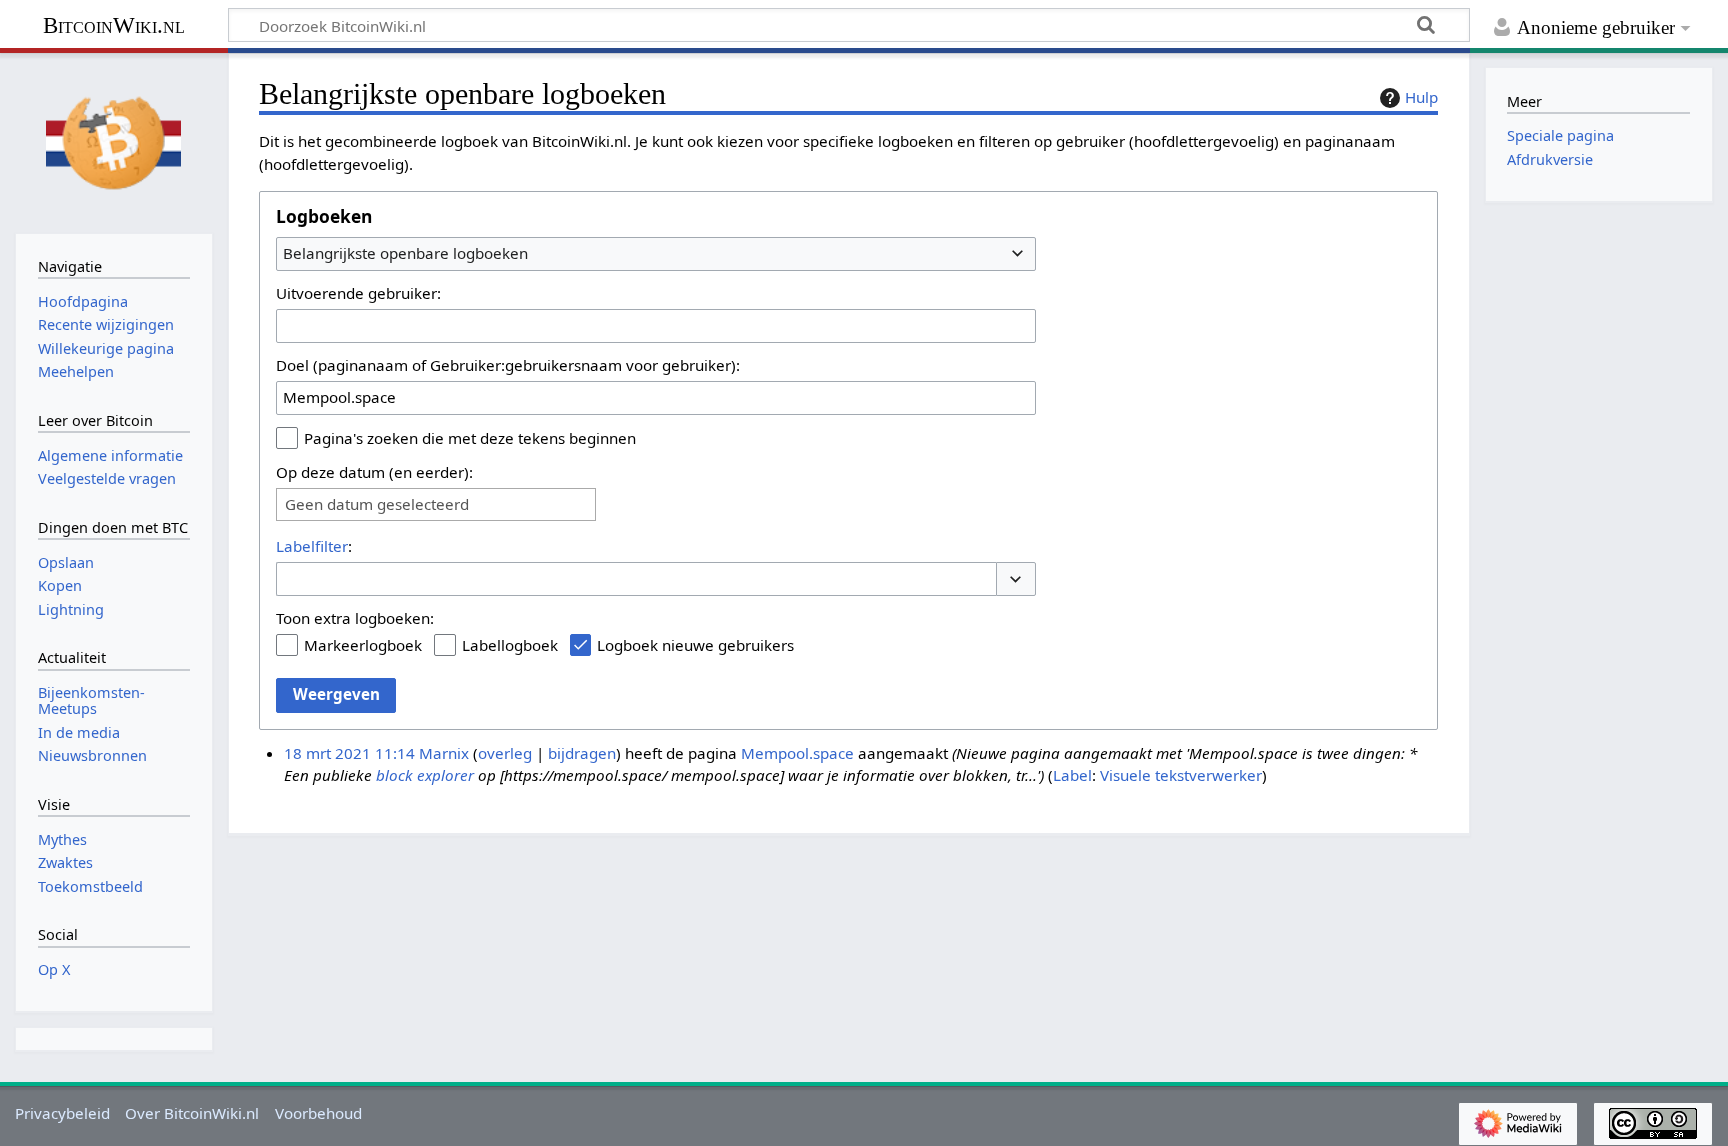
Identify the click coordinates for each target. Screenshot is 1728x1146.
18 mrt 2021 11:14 (349, 753)
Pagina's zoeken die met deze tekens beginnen (470, 438)
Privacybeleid (62, 1113)
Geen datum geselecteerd (377, 504)
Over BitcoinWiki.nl (192, 1113)
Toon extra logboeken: (355, 618)
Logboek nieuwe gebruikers (695, 645)
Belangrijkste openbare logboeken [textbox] (405, 253)
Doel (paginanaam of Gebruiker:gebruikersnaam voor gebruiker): (508, 365)
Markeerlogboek (363, 645)
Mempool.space (797, 753)
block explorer (425, 775)
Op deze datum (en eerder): (374, 472)
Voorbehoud (318, 1113)
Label (1072, 775)
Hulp (1421, 97)
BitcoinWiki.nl (114, 25)
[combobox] (656, 254)
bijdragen (582, 753)
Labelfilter (312, 546)
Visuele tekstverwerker (1181, 775)
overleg (505, 753)
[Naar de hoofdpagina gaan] (114, 141)
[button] (1016, 579)
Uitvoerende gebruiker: (358, 293)
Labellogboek (510, 645)
